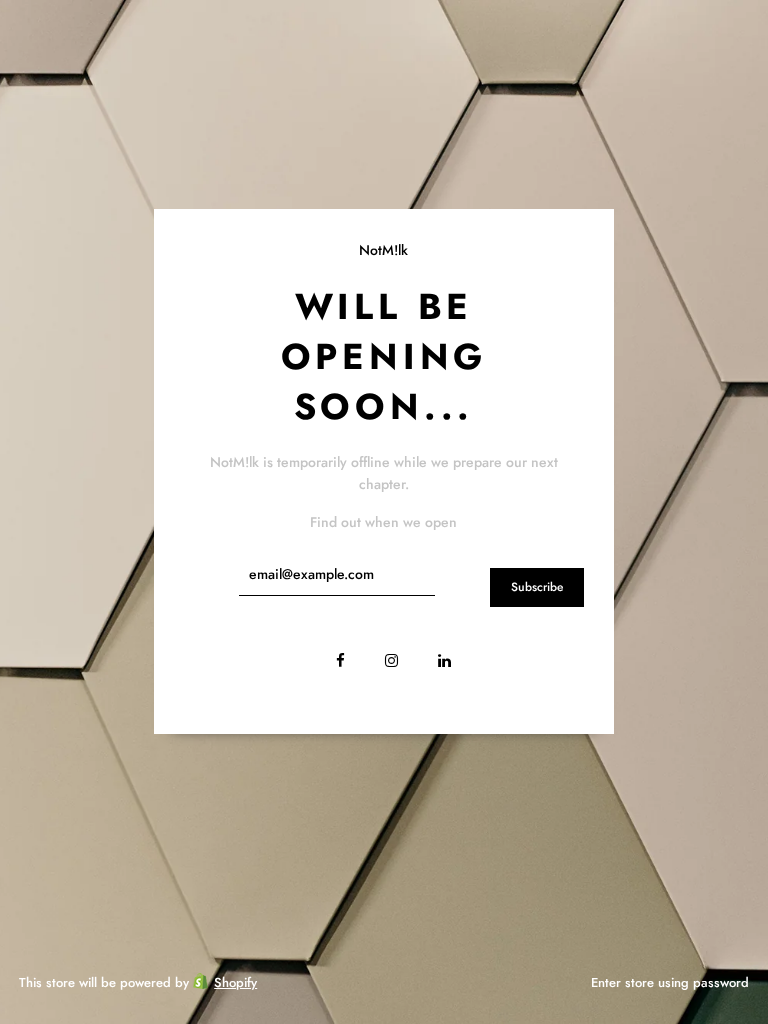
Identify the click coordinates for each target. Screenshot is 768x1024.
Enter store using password (670, 982)
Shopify (235, 982)
